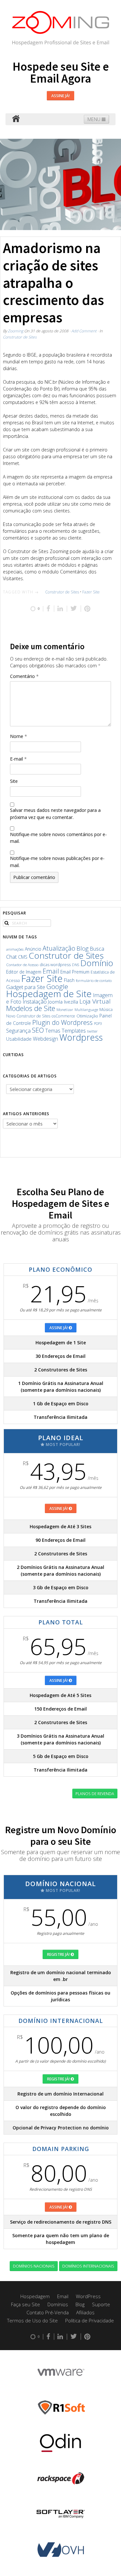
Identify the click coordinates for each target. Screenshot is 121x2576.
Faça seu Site (25, 2304)
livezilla (71, 1002)
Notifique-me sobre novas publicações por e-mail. (57, 862)
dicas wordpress (55, 965)
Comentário (24, 676)
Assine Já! (60, 96)
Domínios (58, 2304)
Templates (74, 1030)
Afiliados (85, 2312)
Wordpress (81, 1037)
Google (57, 986)
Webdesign (45, 1039)
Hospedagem (35, 2296)
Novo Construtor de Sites (28, 1016)
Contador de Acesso (22, 965)
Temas (53, 1031)
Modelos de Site (31, 1008)
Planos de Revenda (95, 1793)
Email (51, 971)
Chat (11, 957)
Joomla (55, 1002)
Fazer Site (91, 592)
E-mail (18, 759)
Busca (97, 949)
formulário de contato (94, 980)
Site (14, 781)
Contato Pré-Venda (48, 2312)
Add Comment (84, 331)
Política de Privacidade (90, 2320)
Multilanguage (86, 1010)
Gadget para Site (26, 987)
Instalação (35, 1001)
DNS (76, 965)
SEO (38, 1030)
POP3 (98, 1024)
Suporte (101, 2304)
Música (106, 1010)
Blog (82, 948)
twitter (92, 1031)
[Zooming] (16, 119)
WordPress (88, 2296)
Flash (69, 980)
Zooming (15, 331)
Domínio (97, 963)
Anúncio (33, 949)
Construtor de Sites (20, 337)
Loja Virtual (95, 1001)
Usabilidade (19, 1039)
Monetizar (65, 1010)
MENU (95, 119)
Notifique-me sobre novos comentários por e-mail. (58, 838)
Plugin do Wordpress (62, 1022)
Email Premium (75, 972)
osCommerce (63, 1016)
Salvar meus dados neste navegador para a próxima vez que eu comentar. (55, 814)
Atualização (59, 948)
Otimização (87, 1016)
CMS (23, 957)
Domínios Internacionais (88, 2266)
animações (15, 949)
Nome (19, 736)
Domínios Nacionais (34, 2266)
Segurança (18, 1030)
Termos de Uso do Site (32, 2320)
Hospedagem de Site (49, 994)
